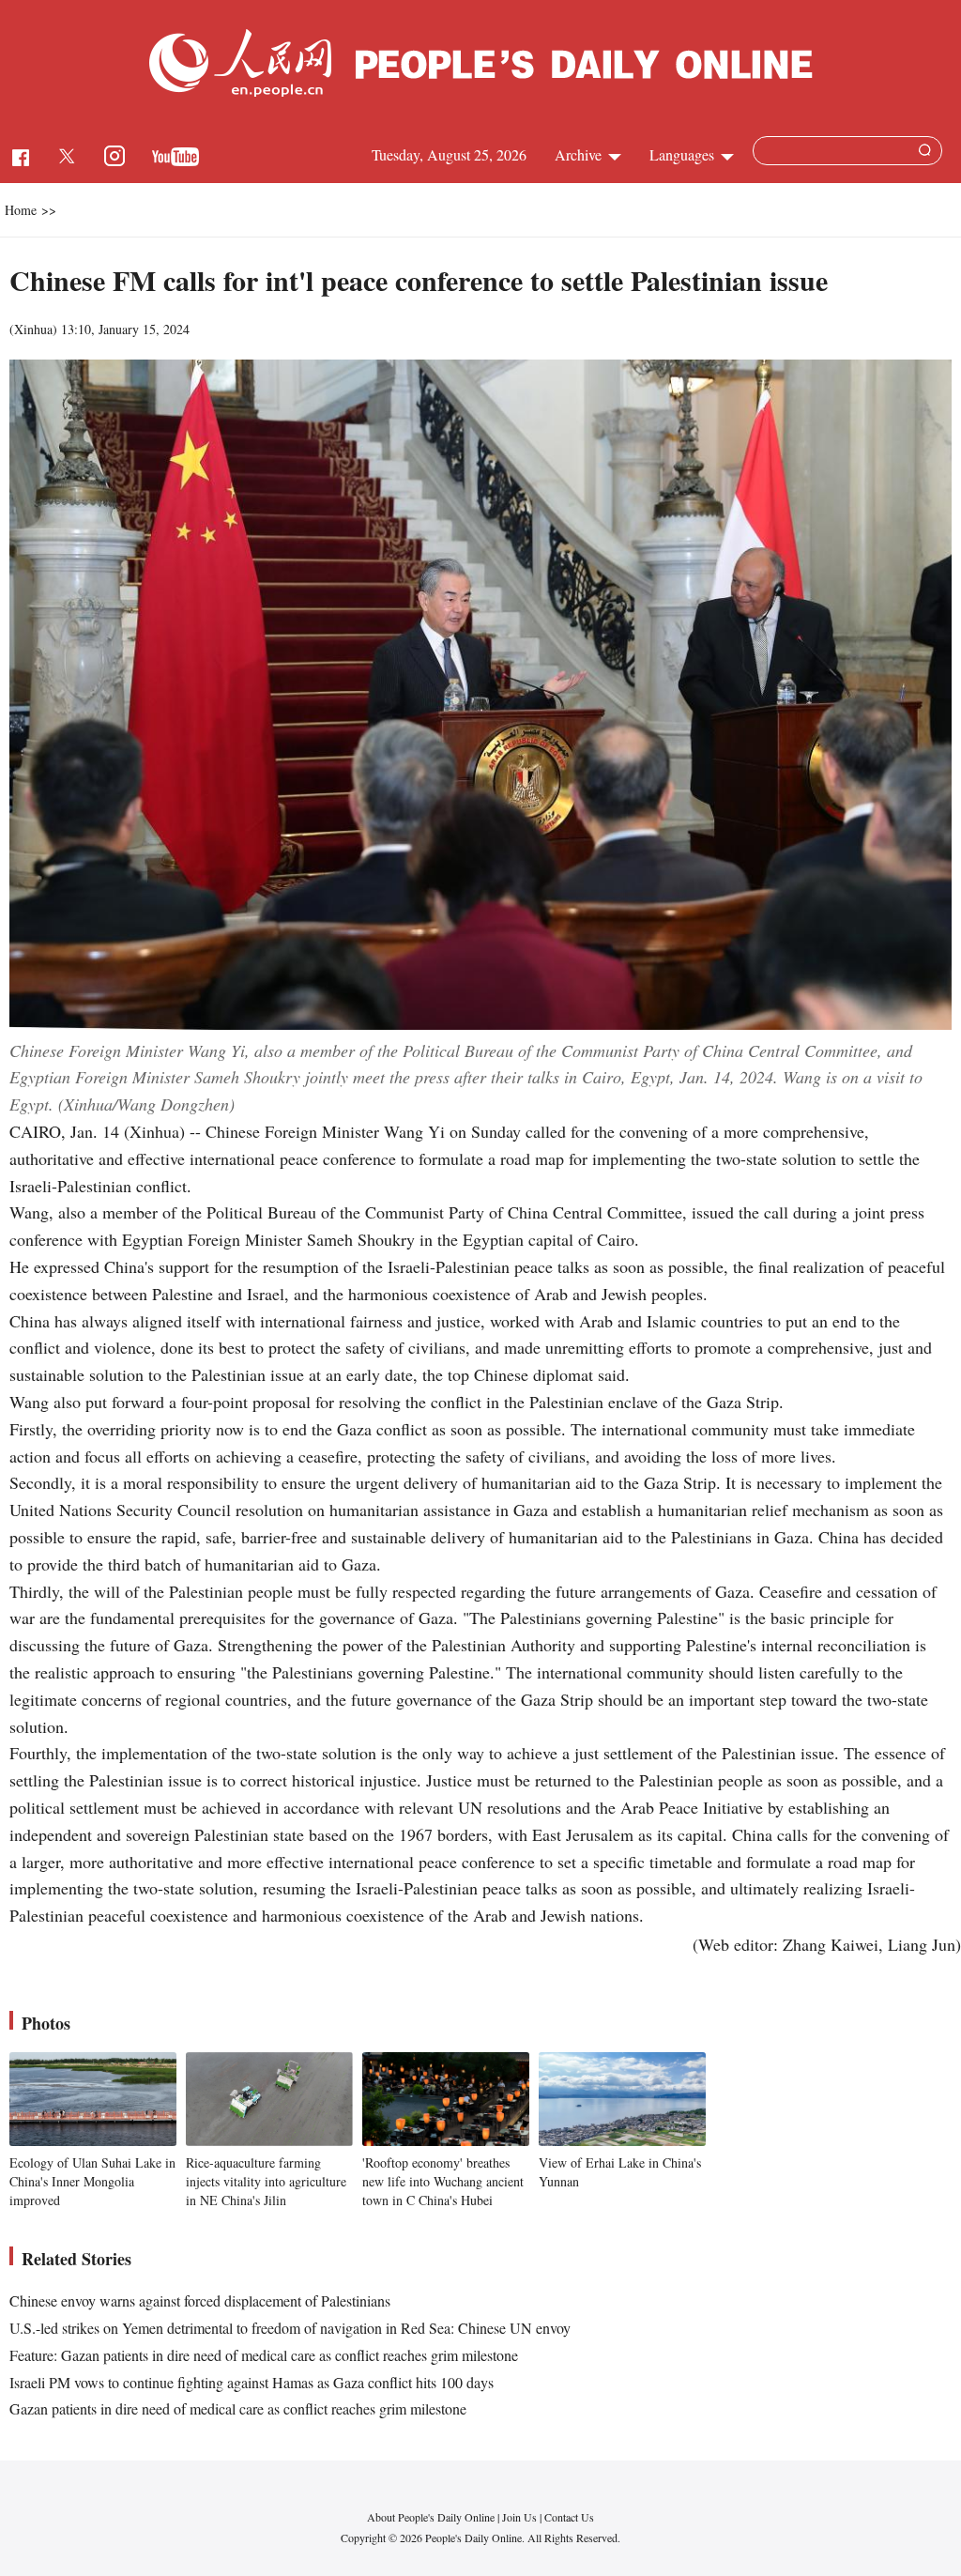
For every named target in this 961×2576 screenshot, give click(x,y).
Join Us (521, 2517)
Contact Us (569, 2517)
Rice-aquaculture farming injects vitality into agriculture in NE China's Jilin (266, 2181)
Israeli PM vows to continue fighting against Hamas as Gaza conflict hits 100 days (252, 2382)
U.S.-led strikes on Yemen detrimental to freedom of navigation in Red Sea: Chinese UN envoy (290, 2328)
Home (21, 210)
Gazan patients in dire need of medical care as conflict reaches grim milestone (238, 2408)
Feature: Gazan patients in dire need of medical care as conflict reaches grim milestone (264, 2355)
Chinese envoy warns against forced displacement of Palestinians (200, 2300)
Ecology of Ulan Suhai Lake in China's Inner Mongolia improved (92, 2181)
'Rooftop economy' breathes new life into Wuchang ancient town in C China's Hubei (443, 2181)
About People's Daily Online (431, 2517)
